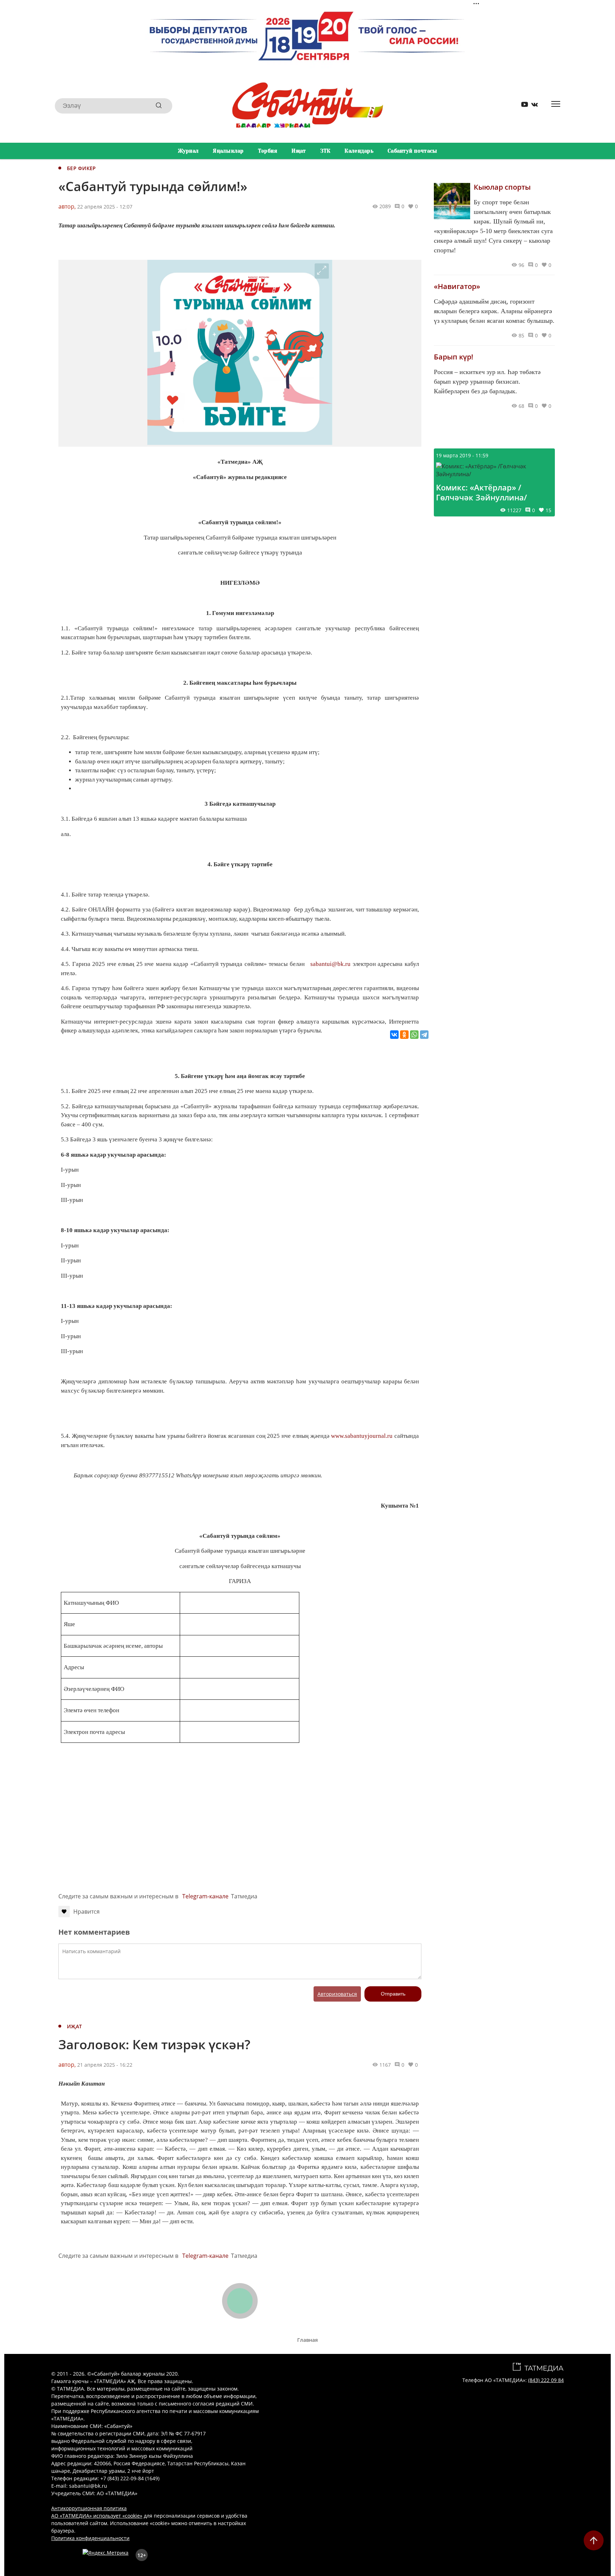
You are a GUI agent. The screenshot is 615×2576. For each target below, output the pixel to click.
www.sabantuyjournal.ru (362, 1436)
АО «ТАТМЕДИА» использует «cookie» (97, 2516)
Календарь (359, 151)
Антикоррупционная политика (89, 2508)
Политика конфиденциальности (90, 2538)
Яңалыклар (228, 151)
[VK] (532, 106)
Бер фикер (82, 168)
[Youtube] (522, 106)
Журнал (188, 151)
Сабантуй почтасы (412, 151)
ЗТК (325, 151)
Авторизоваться (337, 1994)
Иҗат (299, 151)
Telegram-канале (205, 1896)
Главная (307, 2340)
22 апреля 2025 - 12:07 (105, 207)
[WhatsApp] (414, 1035)
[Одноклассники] (404, 1035)
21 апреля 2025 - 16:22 (105, 2065)
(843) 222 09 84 (546, 2380)
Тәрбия (268, 151)
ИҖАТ (74, 2026)
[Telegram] (424, 1035)
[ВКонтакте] (394, 1035)
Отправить (393, 1994)
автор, (67, 206)
